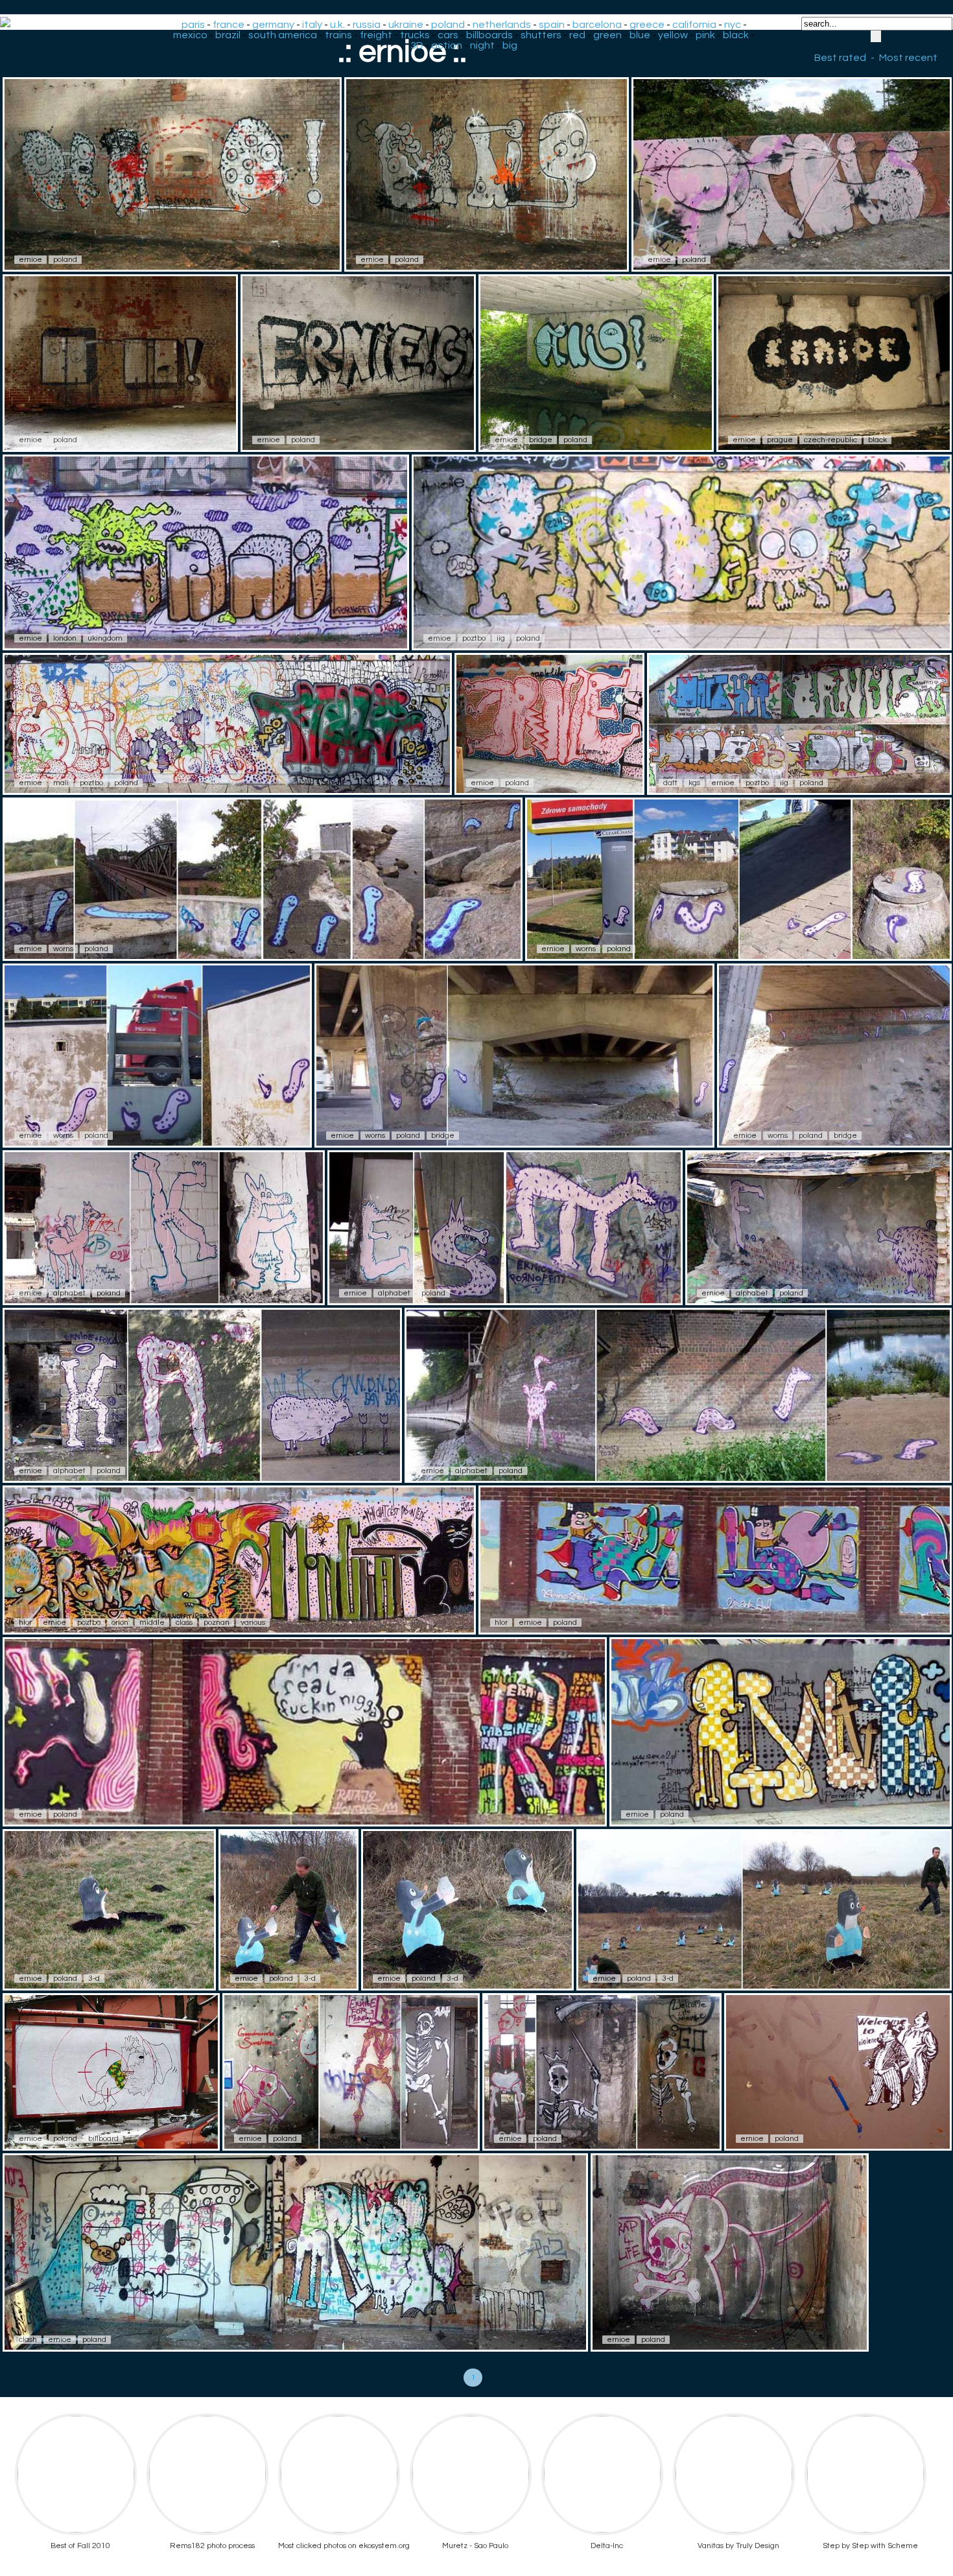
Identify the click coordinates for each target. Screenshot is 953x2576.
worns (63, 949)
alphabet (69, 1293)
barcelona (597, 25)
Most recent (908, 58)
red (577, 35)
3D (417, 45)
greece (647, 25)
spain (552, 25)
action (447, 45)
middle (152, 1623)
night (482, 45)
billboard (103, 2139)
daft (670, 783)
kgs (694, 783)
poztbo (474, 638)
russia (367, 25)
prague (780, 440)
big (510, 45)
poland (448, 25)
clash (28, 2340)
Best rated (840, 58)
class (184, 1623)
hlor (25, 1623)
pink (705, 35)
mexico (190, 35)
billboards (489, 35)
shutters (541, 35)
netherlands (502, 25)
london (65, 638)
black (736, 35)
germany (273, 25)
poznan (217, 1623)
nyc (733, 25)
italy (312, 25)
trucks (415, 35)
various (253, 1623)
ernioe (30, 260)
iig (501, 638)
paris (193, 25)
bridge (541, 440)
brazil (228, 35)
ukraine (406, 25)
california (694, 25)
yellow (673, 35)
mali (61, 783)
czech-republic (830, 440)
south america (283, 35)
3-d (94, 1979)
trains (338, 35)
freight (376, 35)
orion (120, 1623)
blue (640, 35)
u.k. (337, 25)
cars (448, 35)
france (229, 25)
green (607, 35)
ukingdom (105, 638)
